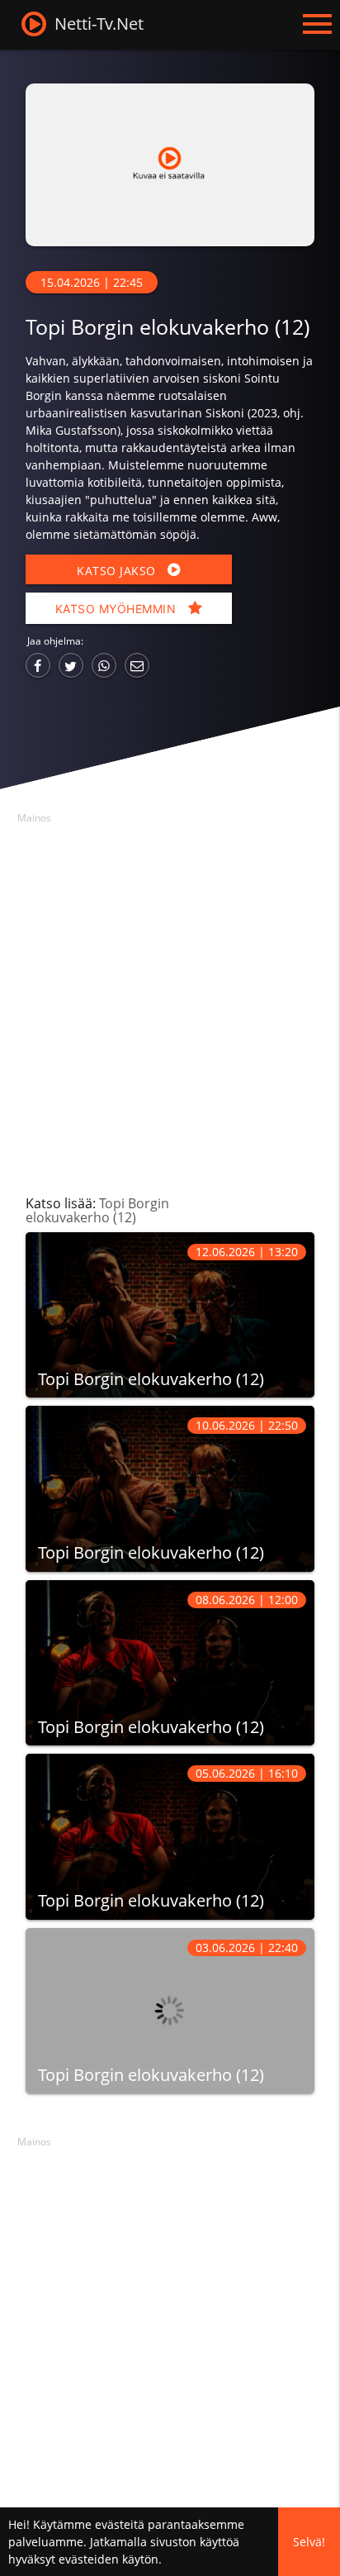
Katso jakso (118, 571)
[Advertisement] (170, 1000)
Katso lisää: (97, 1210)
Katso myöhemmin (118, 609)
